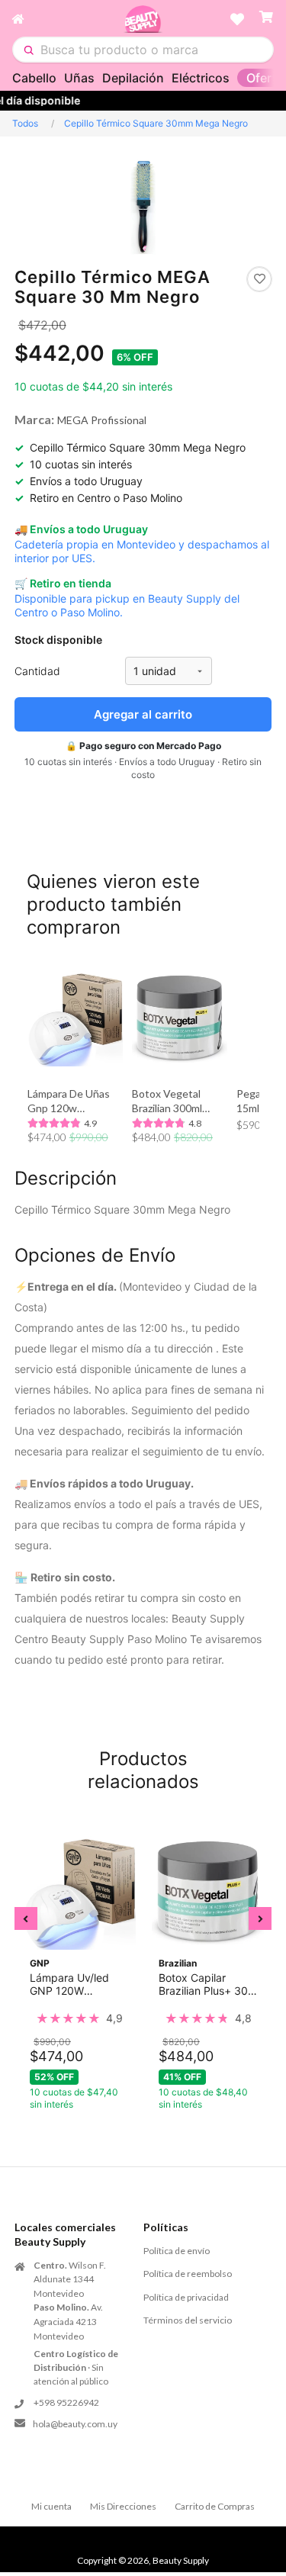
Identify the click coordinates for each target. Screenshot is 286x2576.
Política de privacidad (186, 2297)
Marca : (34, 419)
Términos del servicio (188, 2320)
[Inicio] (67, 19)
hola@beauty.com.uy (75, 2424)
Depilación (133, 78)
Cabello (34, 78)
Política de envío (177, 2251)
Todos (25, 123)
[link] (79, 2018)
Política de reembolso (188, 2274)
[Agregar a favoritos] (259, 279)
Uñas (79, 78)
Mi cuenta (51, 2506)
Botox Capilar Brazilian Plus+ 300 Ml (207, 1984)
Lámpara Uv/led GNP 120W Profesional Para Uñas (70, 1984)
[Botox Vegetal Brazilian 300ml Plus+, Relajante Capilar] (180, 1019)
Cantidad (37, 671)
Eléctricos (201, 78)
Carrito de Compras (215, 2506)
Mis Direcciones (123, 2506)
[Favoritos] (237, 19)
